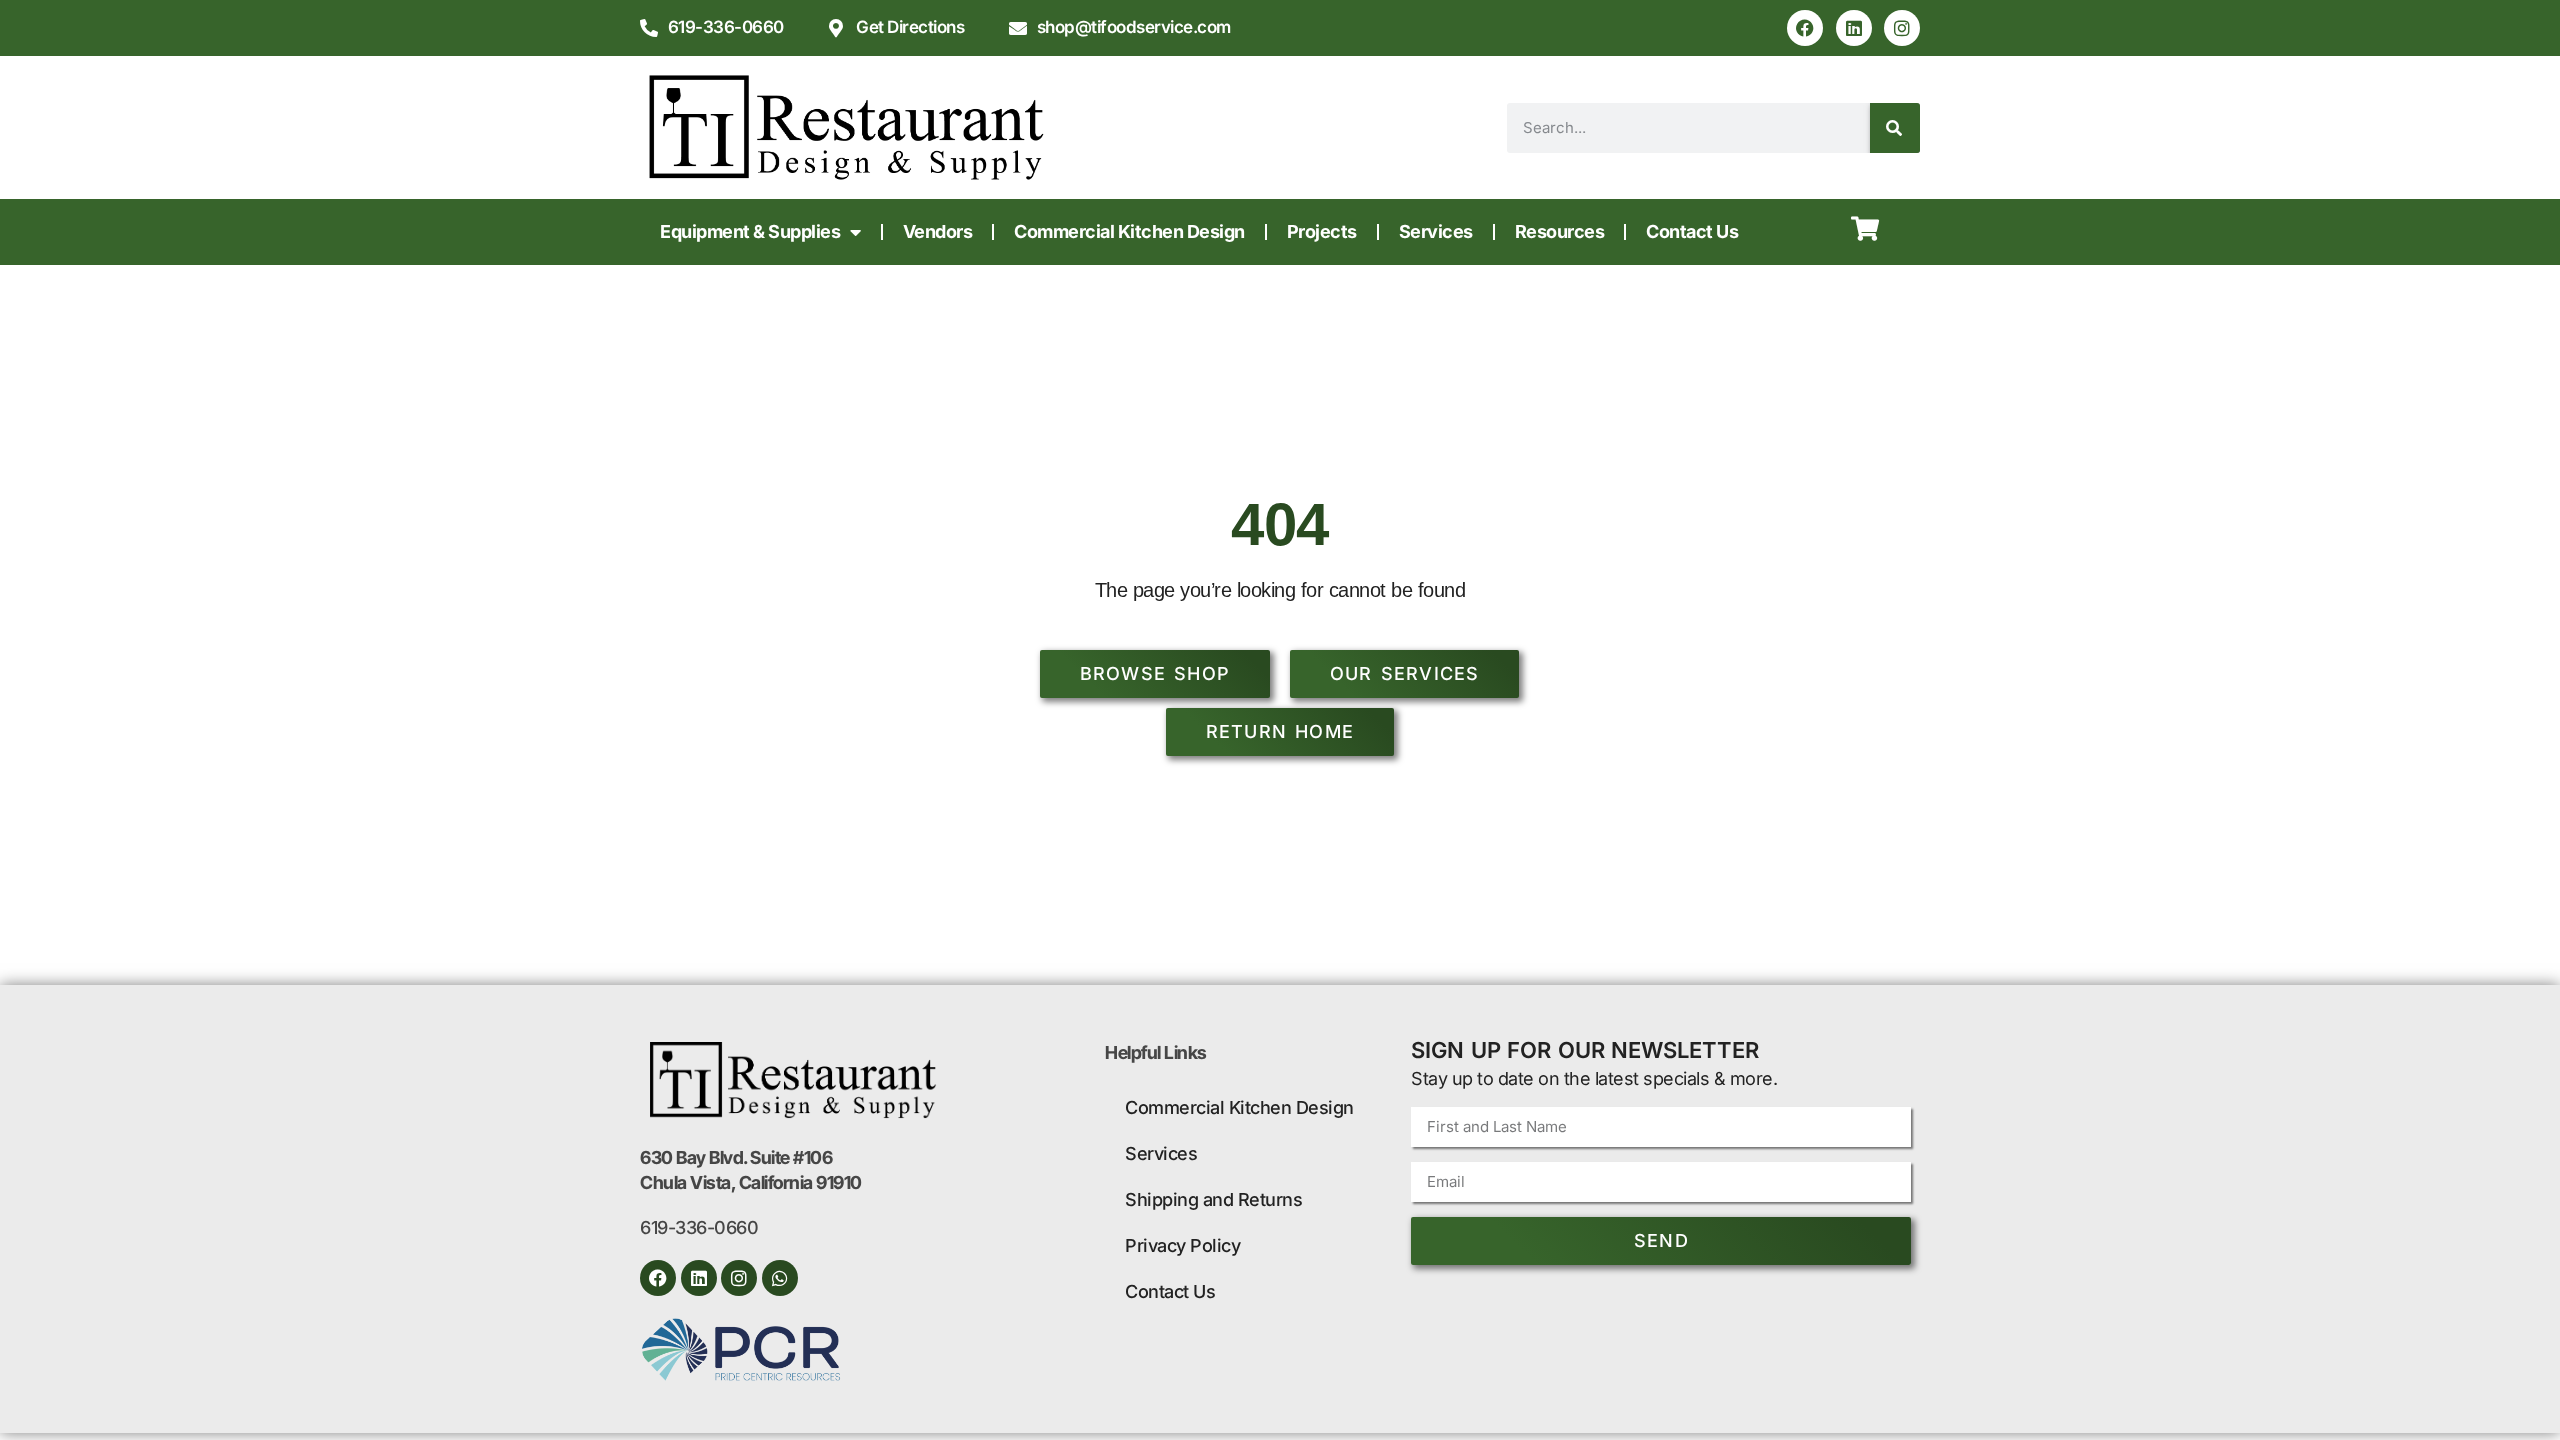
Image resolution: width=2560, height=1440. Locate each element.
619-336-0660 (699, 1227)
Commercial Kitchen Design (1129, 231)
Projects (1322, 231)
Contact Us (1692, 231)
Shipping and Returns (1213, 1199)
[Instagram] (1902, 28)
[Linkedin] (1854, 28)
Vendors (938, 231)
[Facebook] (1805, 28)
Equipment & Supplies (750, 231)
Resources (1560, 231)
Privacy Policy (1182, 1245)
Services (1436, 231)
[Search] (1895, 128)
